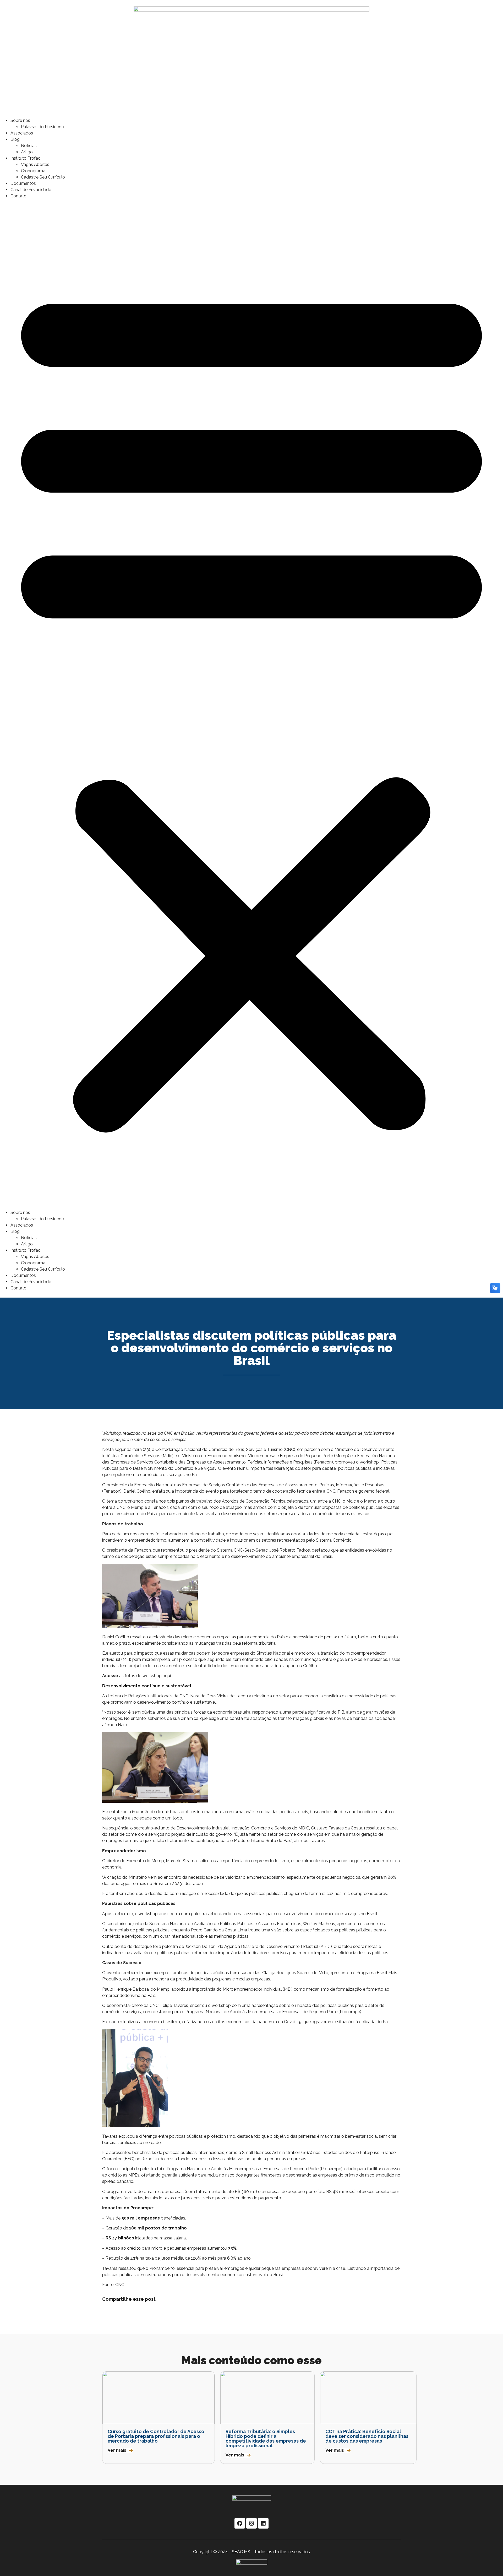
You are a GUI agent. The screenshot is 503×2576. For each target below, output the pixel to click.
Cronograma (33, 171)
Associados (22, 133)
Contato (18, 196)
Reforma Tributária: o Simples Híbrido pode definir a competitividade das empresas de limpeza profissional (266, 2439)
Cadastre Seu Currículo (43, 177)
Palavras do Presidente (43, 127)
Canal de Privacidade (31, 190)
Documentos (23, 183)
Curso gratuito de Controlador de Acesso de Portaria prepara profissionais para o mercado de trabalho (156, 2436)
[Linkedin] (263, 2523)
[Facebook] (240, 2523)
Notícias (29, 146)
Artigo (27, 152)
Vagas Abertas (35, 164)
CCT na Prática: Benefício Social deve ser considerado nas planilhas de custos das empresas (367, 2436)
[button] (251, 704)
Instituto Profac (25, 158)
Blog (15, 139)
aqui (167, 1676)
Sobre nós (20, 120)
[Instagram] (251, 2523)
